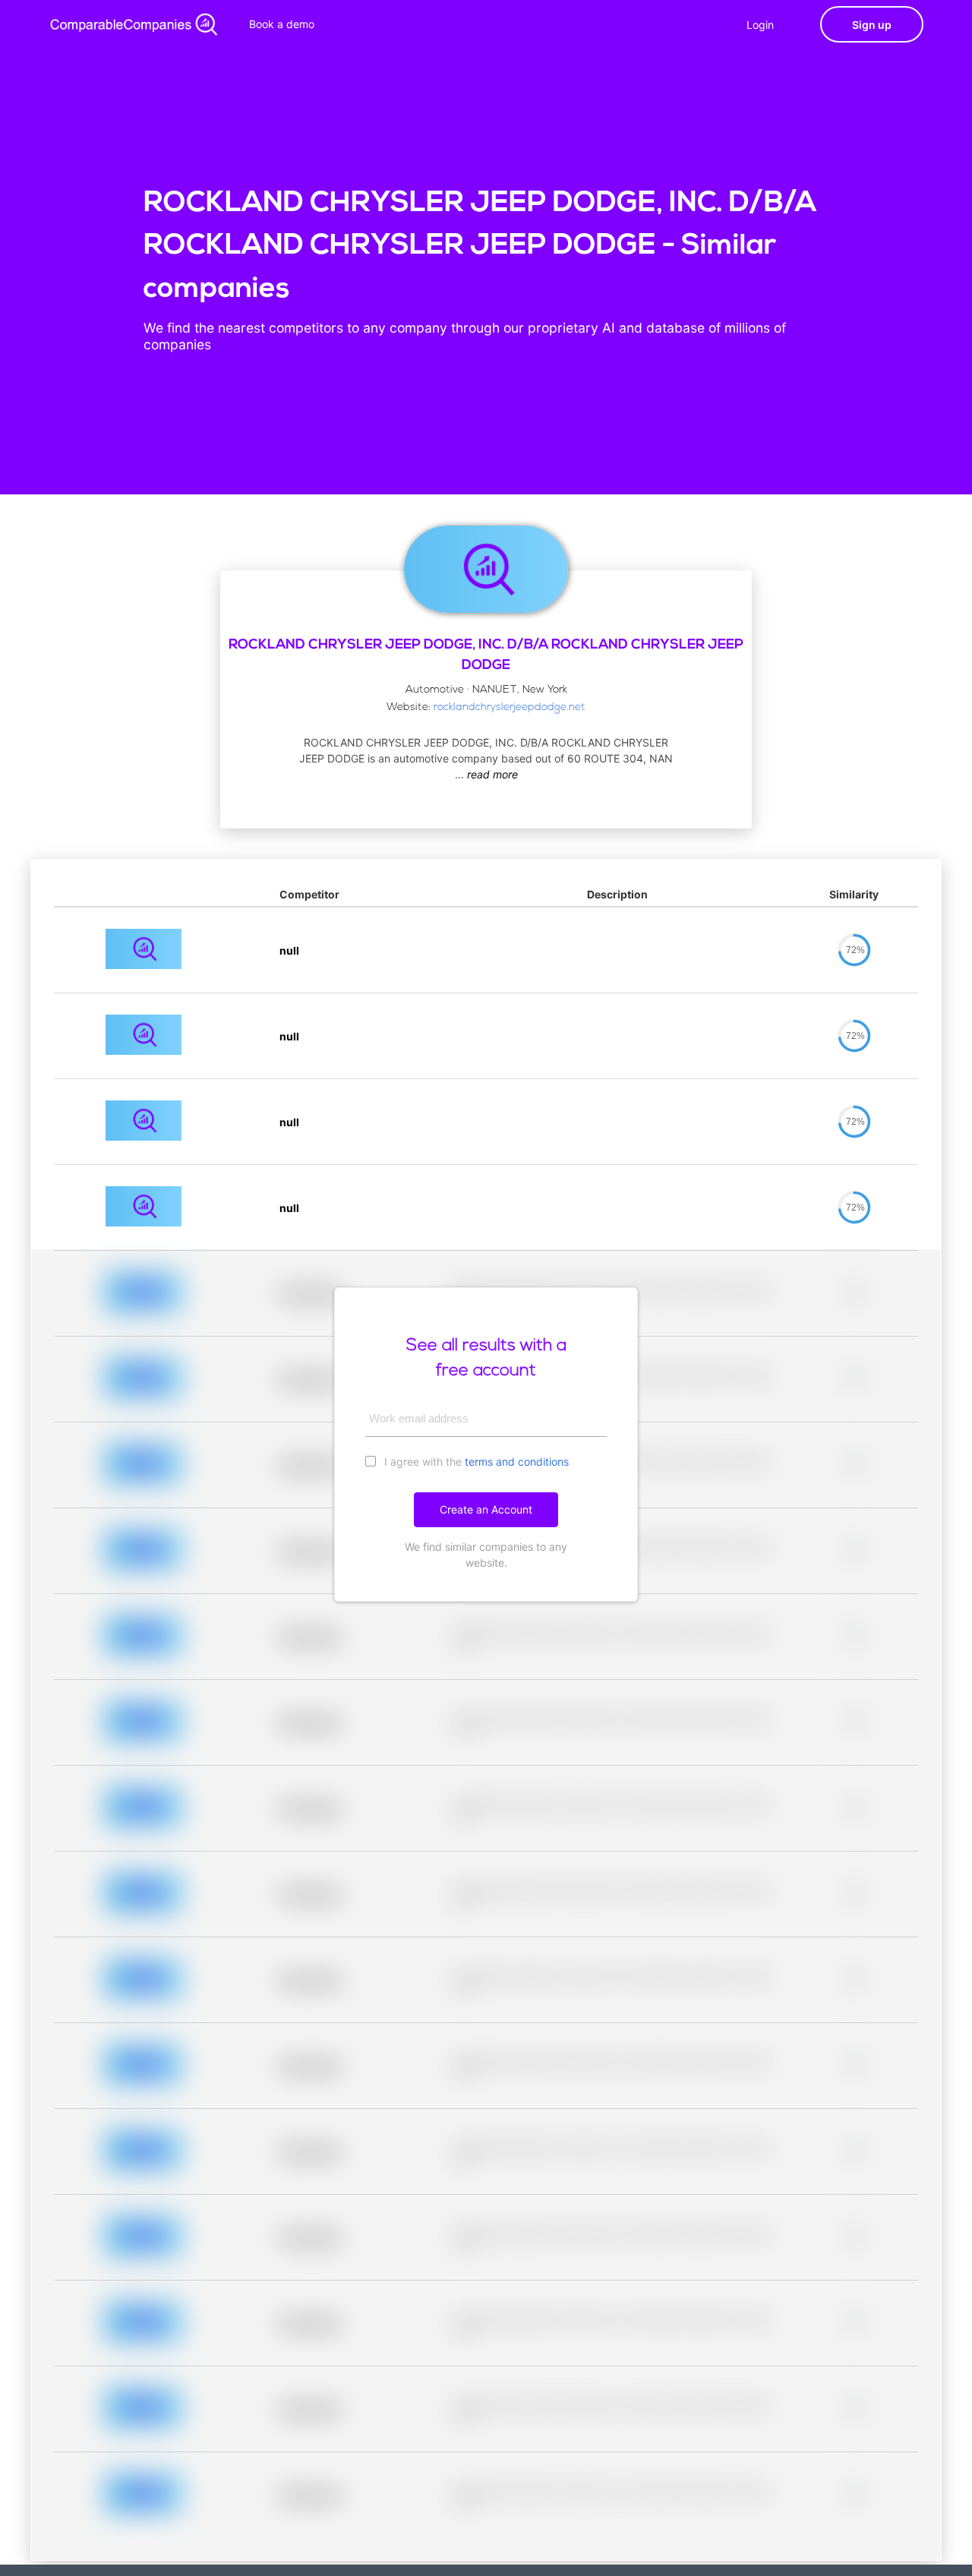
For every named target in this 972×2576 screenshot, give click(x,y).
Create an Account (486, 1509)
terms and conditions (517, 1462)
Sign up (872, 25)
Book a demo (282, 24)
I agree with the (475, 1462)
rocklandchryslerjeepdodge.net (510, 707)
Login (760, 25)
